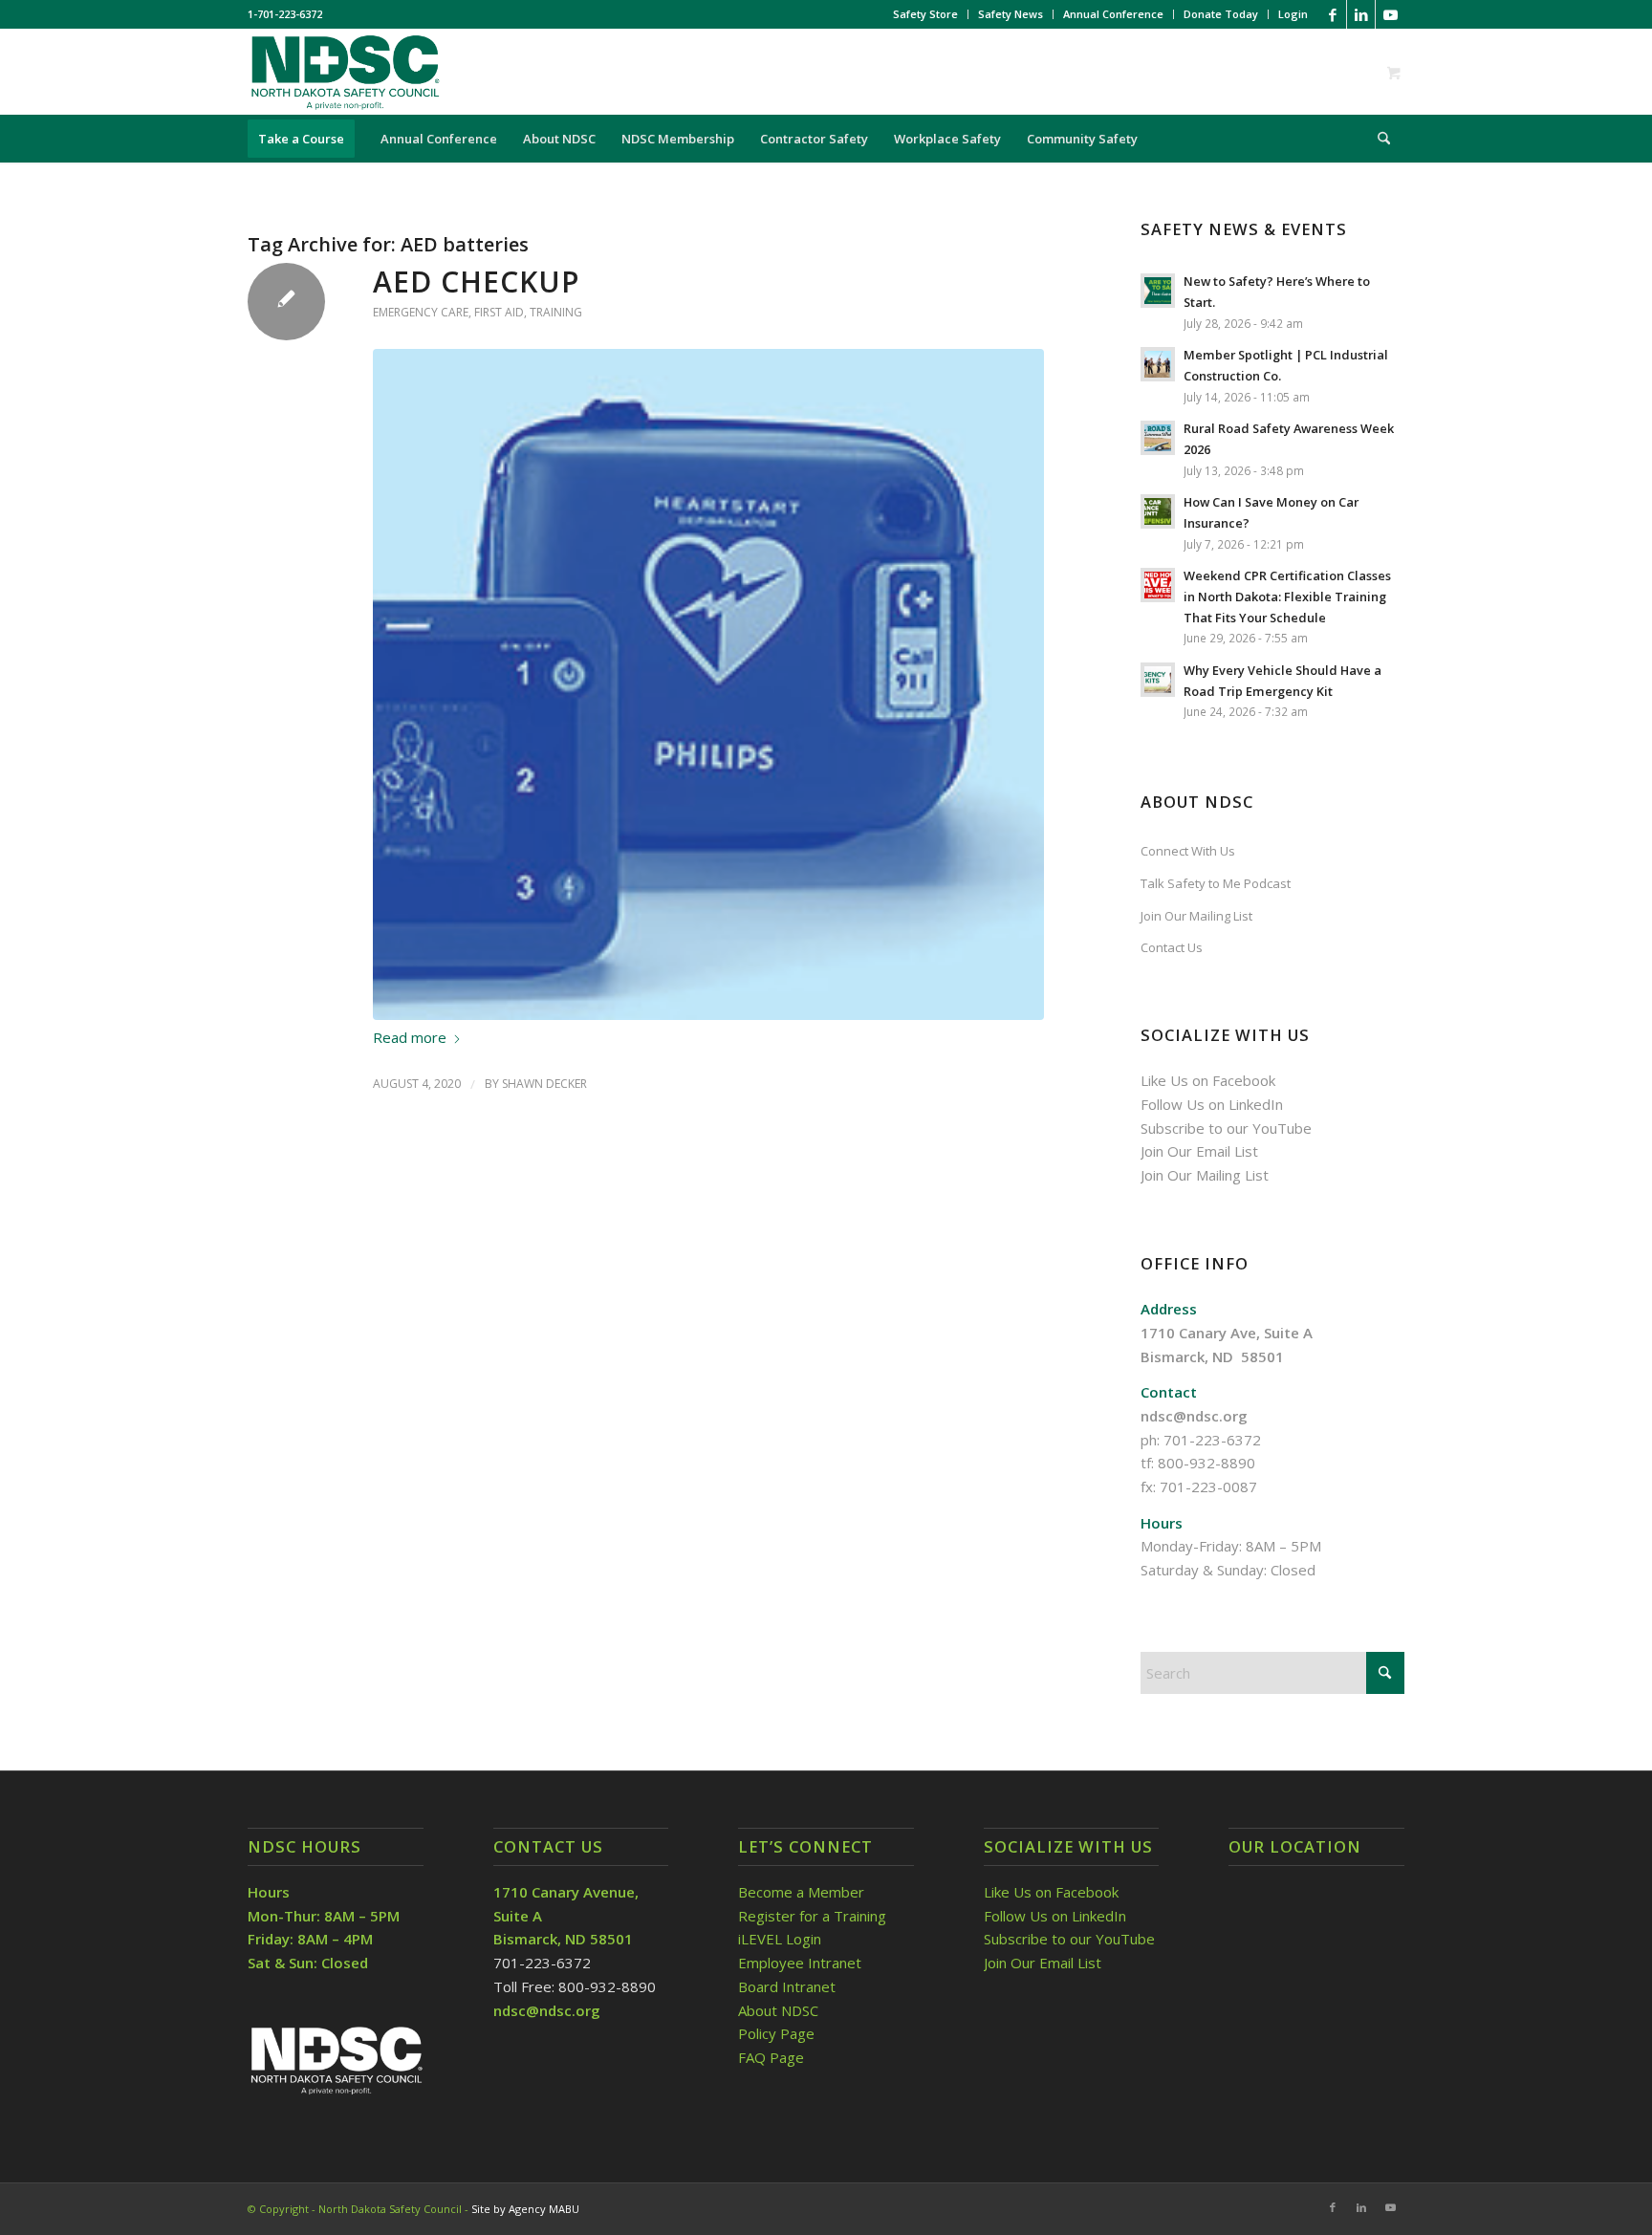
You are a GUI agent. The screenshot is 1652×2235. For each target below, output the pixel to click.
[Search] (1378, 139)
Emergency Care (421, 312)
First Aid (499, 312)
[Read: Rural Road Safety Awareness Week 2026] (1158, 438)
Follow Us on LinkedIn (1212, 1104)
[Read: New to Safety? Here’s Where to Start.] (1158, 291)
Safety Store (925, 14)
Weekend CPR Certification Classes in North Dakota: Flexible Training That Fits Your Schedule (1287, 596)
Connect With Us (1188, 851)
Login (1293, 14)
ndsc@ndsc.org (1194, 1416)
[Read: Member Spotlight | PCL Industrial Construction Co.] (1158, 364)
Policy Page (776, 2033)
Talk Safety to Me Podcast (1216, 883)
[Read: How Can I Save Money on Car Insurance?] (1158, 511)
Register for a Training (812, 1916)
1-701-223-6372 (285, 14)
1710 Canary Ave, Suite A (1227, 1333)
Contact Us (1172, 947)
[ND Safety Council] (344, 72)
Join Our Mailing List (1196, 916)
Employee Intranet (800, 1963)
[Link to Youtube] (1390, 14)
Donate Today (1221, 14)
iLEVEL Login (782, 1939)
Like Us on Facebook (1208, 1080)
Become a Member (801, 1892)
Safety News (1011, 14)
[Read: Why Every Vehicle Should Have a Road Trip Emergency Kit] (1158, 680)
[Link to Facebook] (1332, 14)
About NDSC (778, 2010)
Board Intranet (787, 1986)
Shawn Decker (544, 1084)
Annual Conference (1113, 14)
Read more (410, 1037)
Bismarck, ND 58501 (1212, 1356)
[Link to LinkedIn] (1361, 14)
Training (556, 312)
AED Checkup (476, 282)
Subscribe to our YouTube (1226, 1128)
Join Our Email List (1199, 1151)
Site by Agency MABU (525, 2209)
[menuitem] (926, 14)
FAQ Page (771, 2057)
